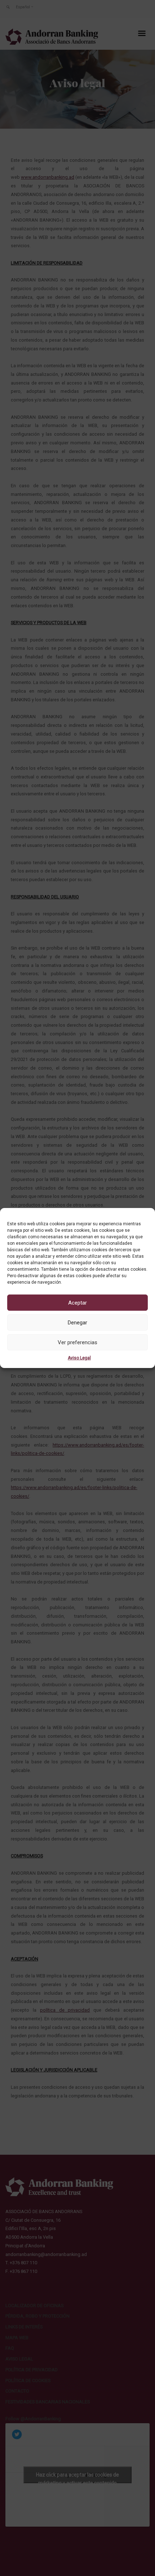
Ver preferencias (77, 1342)
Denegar (77, 1323)
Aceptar (77, 1303)
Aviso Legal (79, 1358)
